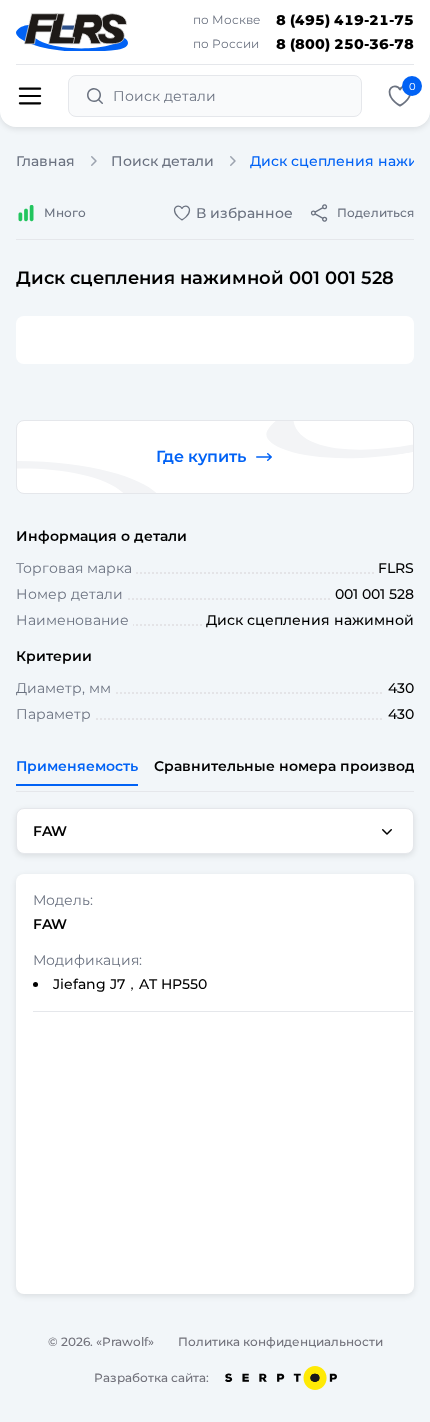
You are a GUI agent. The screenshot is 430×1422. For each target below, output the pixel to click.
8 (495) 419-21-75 (345, 20)
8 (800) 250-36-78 (345, 44)
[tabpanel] (215, 1051)
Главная (45, 161)
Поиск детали (162, 161)
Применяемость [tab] (77, 766)
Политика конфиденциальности (280, 1341)
